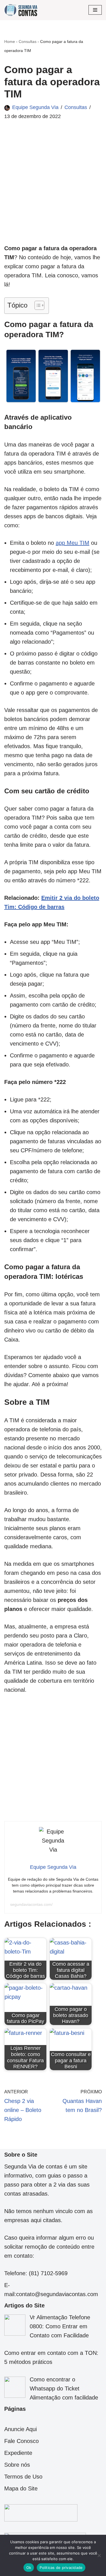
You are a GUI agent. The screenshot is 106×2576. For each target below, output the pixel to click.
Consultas (28, 42)
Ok (29, 2568)
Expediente (18, 2453)
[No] (99, 2555)
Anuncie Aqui (20, 2429)
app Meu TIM (73, 543)
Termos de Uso (23, 2477)
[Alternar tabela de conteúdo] (37, 305)
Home (10, 42)
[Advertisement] (53, 191)
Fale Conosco (21, 2441)
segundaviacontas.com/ (31, 1904)
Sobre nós (17, 2465)
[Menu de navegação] (95, 10)
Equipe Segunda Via (35, 107)
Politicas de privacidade (61, 2568)
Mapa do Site (21, 2488)
